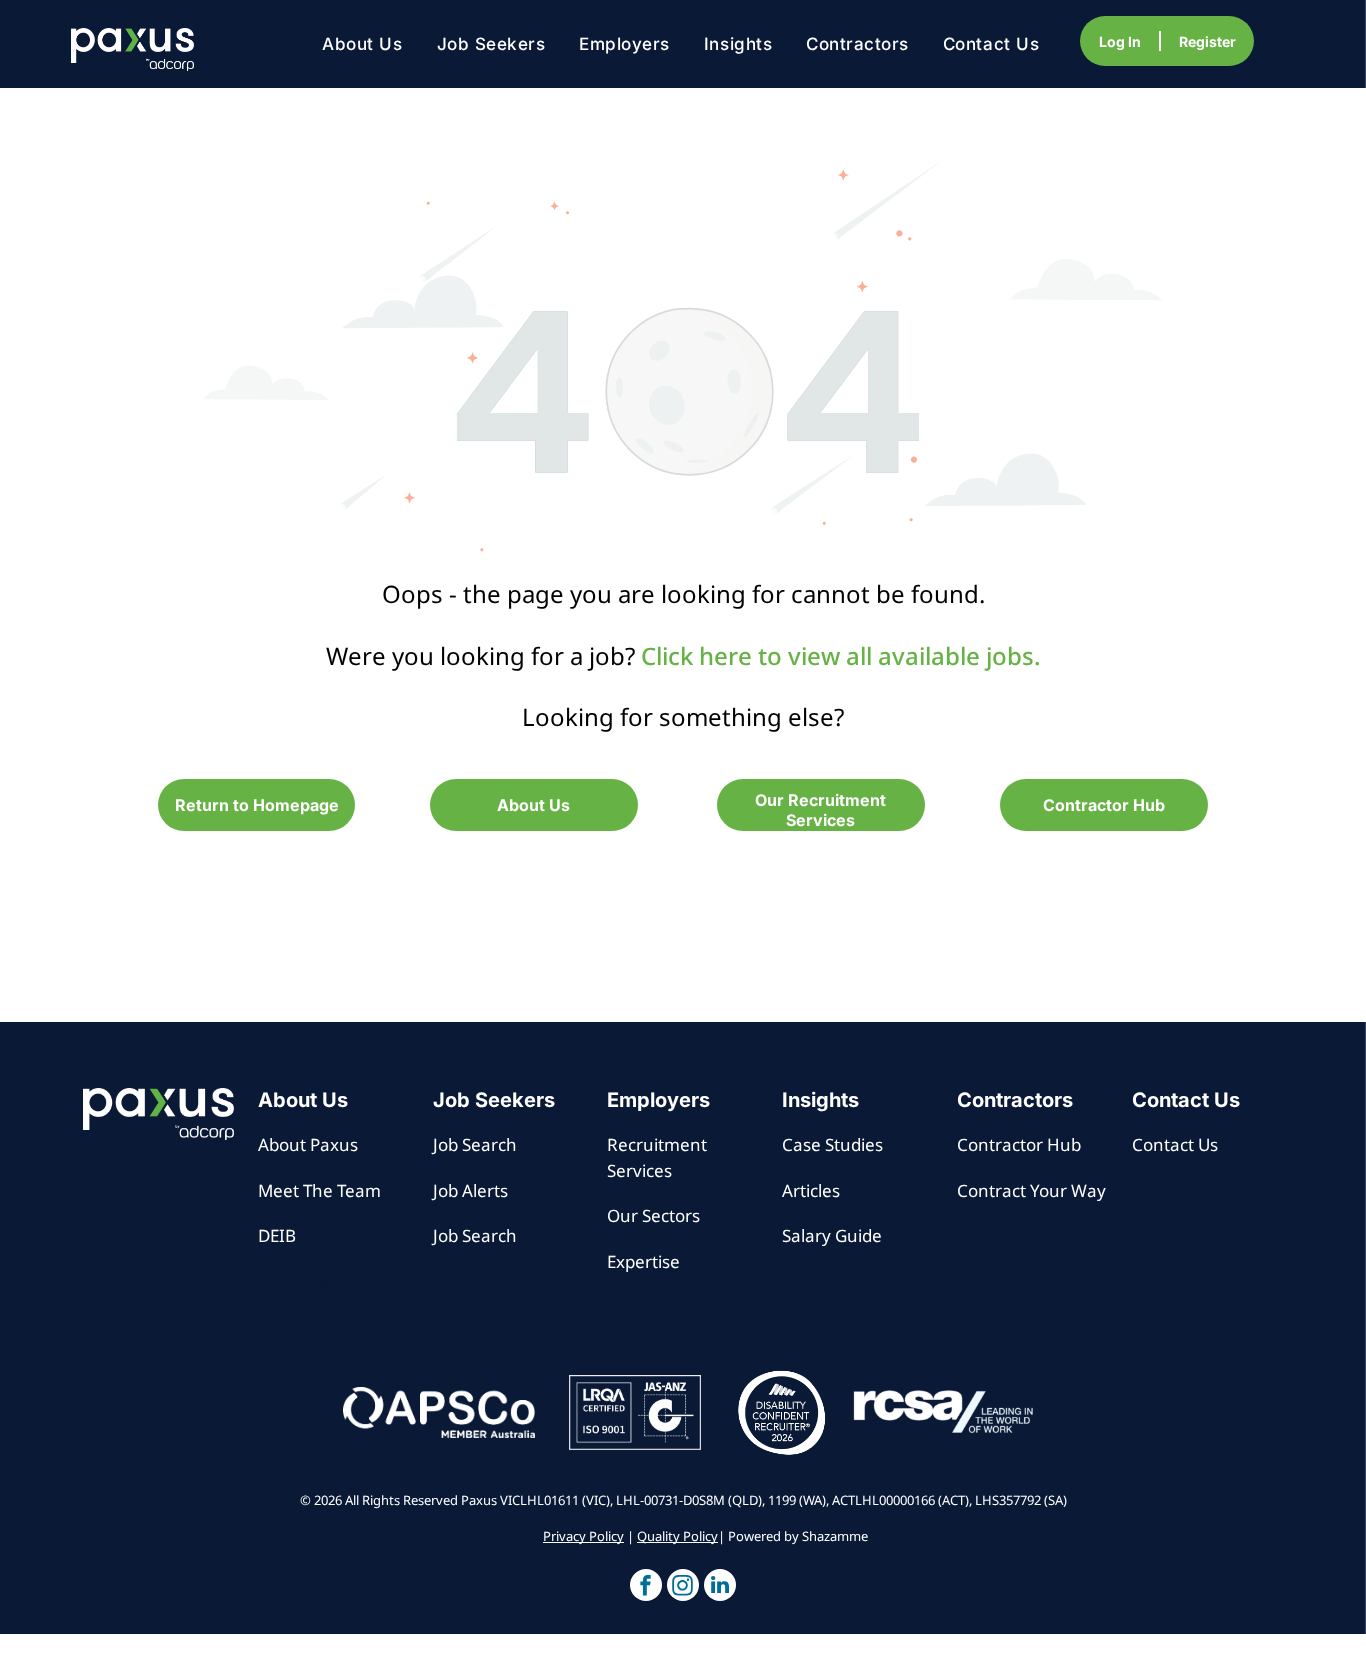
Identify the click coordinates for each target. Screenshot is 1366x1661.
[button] (646, 1587)
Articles (811, 1190)
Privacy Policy (583, 1536)
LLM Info (293, 1281)
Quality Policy (677, 1536)
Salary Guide (832, 1235)
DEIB (277, 1235)
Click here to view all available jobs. (841, 655)
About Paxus (308, 1144)
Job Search (475, 1144)
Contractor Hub (1019, 1144)
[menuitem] (362, 44)
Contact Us (1175, 1144)
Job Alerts (470, 1190)
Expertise (643, 1261)
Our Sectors (653, 1215)
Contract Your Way (1031, 1190)
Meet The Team (319, 1190)
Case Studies (832, 1144)
